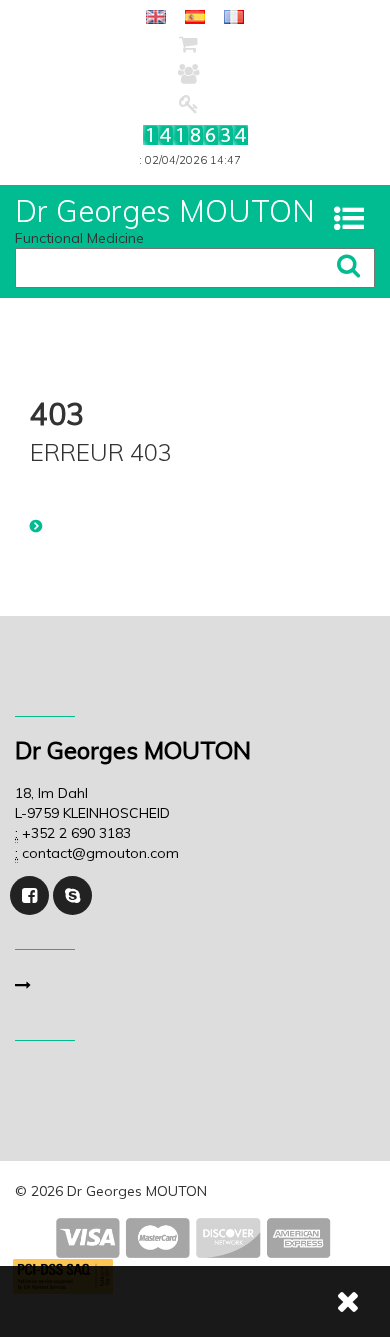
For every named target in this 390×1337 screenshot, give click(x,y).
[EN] (156, 16)
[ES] (195, 16)
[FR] (234, 16)
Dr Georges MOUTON (165, 211)
